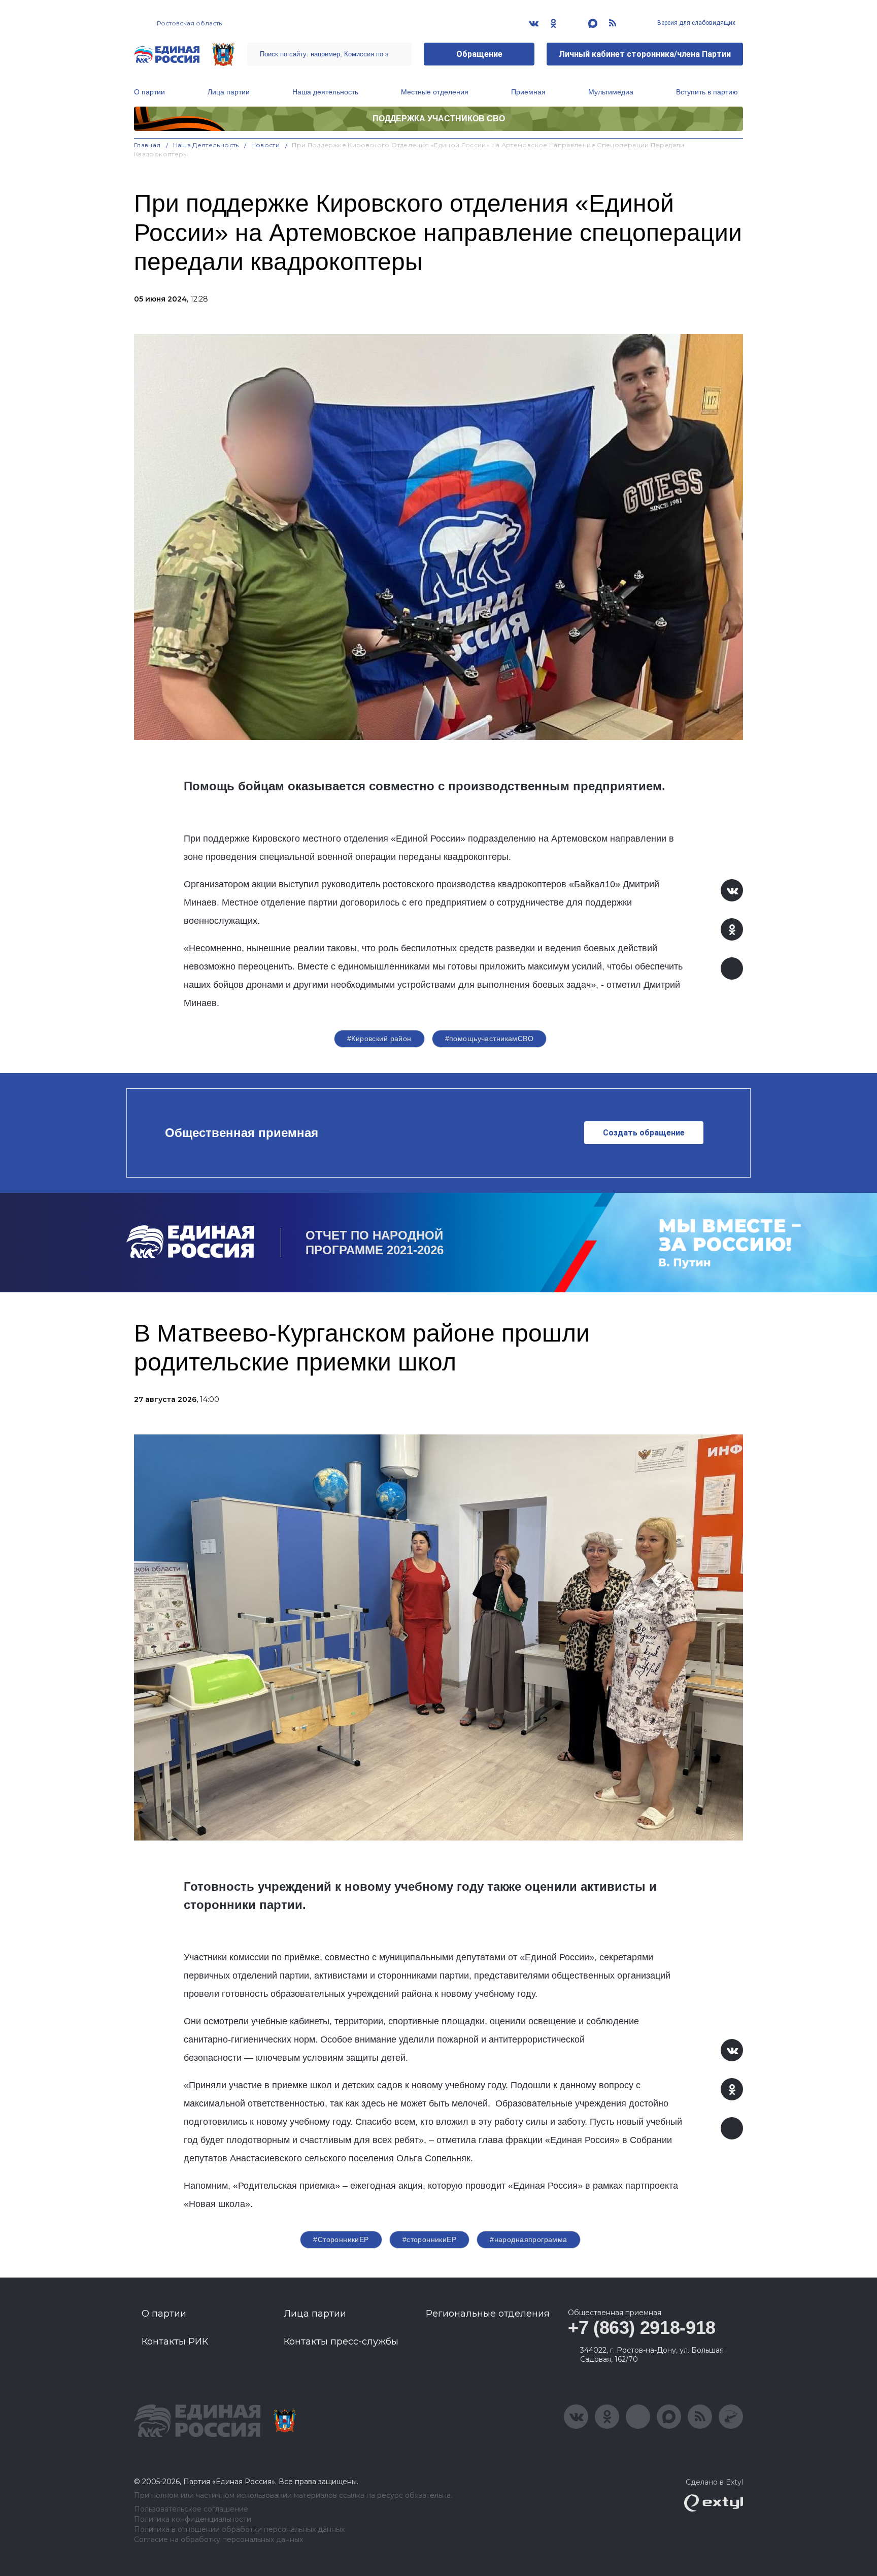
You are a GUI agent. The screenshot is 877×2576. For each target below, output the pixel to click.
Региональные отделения (488, 2314)
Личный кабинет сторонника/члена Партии (645, 54)
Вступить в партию (707, 92)
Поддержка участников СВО (439, 119)
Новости (266, 145)
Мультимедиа (611, 92)
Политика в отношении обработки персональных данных (239, 2530)
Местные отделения (435, 92)
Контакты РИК (175, 2341)
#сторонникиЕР (429, 2239)
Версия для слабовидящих (696, 23)
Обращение (479, 54)
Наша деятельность (325, 92)
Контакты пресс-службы (341, 2341)
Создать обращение (644, 1133)
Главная (147, 145)
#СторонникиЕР (341, 2239)
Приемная (528, 92)
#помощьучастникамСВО (489, 1039)
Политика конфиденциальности (193, 2519)
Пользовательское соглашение (191, 2509)
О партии (149, 92)
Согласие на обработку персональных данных (218, 2540)
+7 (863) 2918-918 (642, 2328)
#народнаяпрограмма (529, 2239)
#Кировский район (379, 1039)
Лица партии (229, 92)
